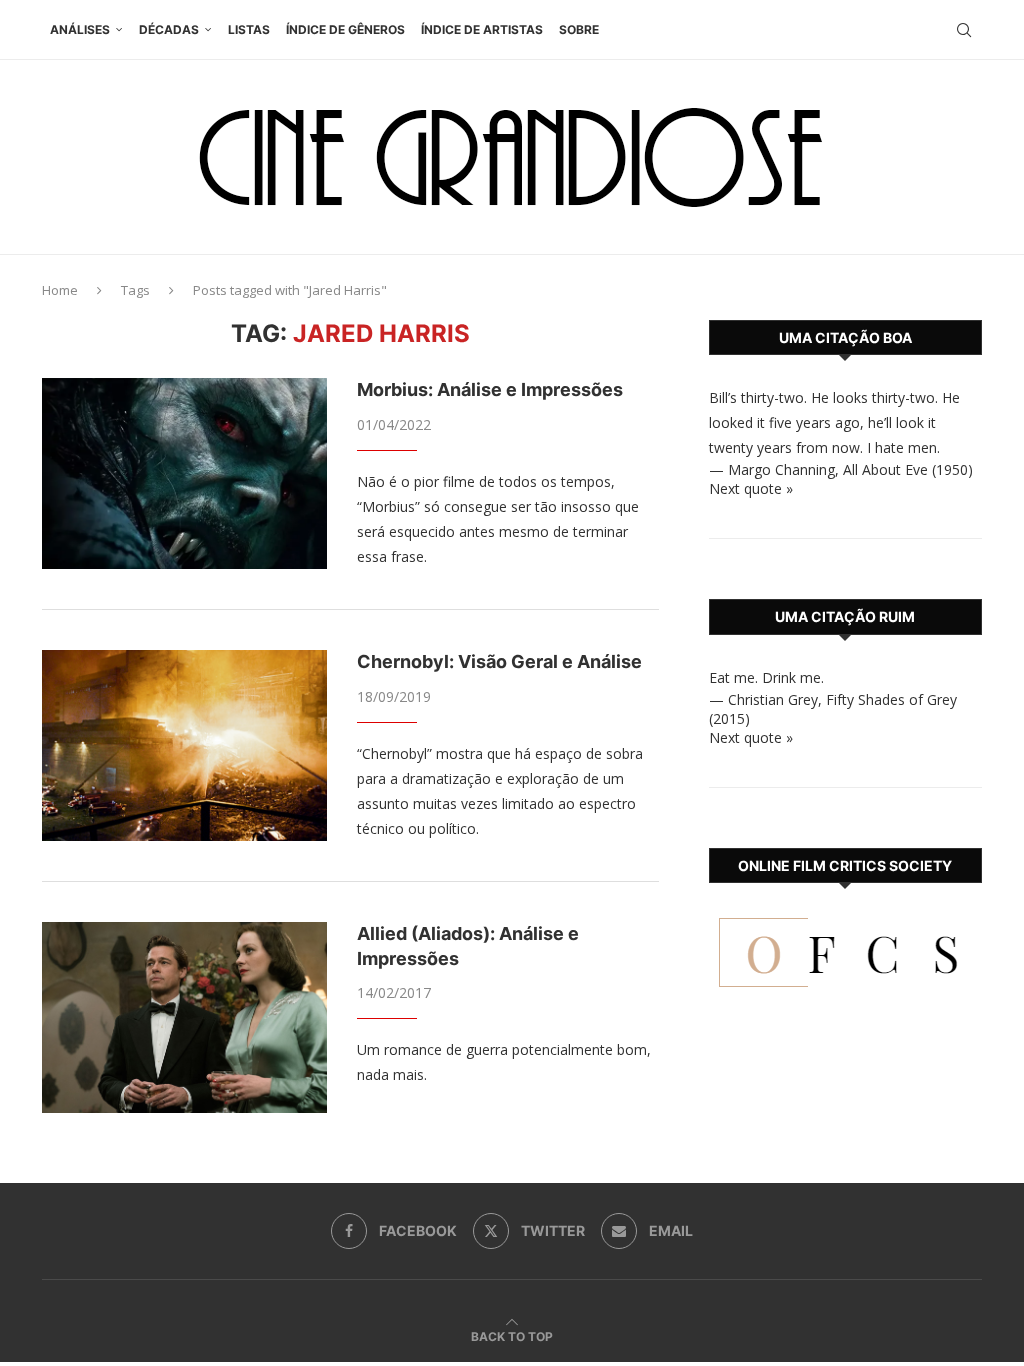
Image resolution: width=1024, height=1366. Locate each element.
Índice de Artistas (482, 29)
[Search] (964, 30)
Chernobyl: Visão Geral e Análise (499, 661)
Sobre (579, 29)
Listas (249, 29)
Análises (80, 29)
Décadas (169, 29)
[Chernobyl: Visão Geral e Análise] (184, 745)
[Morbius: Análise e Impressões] (184, 473)
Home (60, 290)
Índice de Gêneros (345, 29)
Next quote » (751, 488)
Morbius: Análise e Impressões (490, 389)
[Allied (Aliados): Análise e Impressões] (184, 1017)
